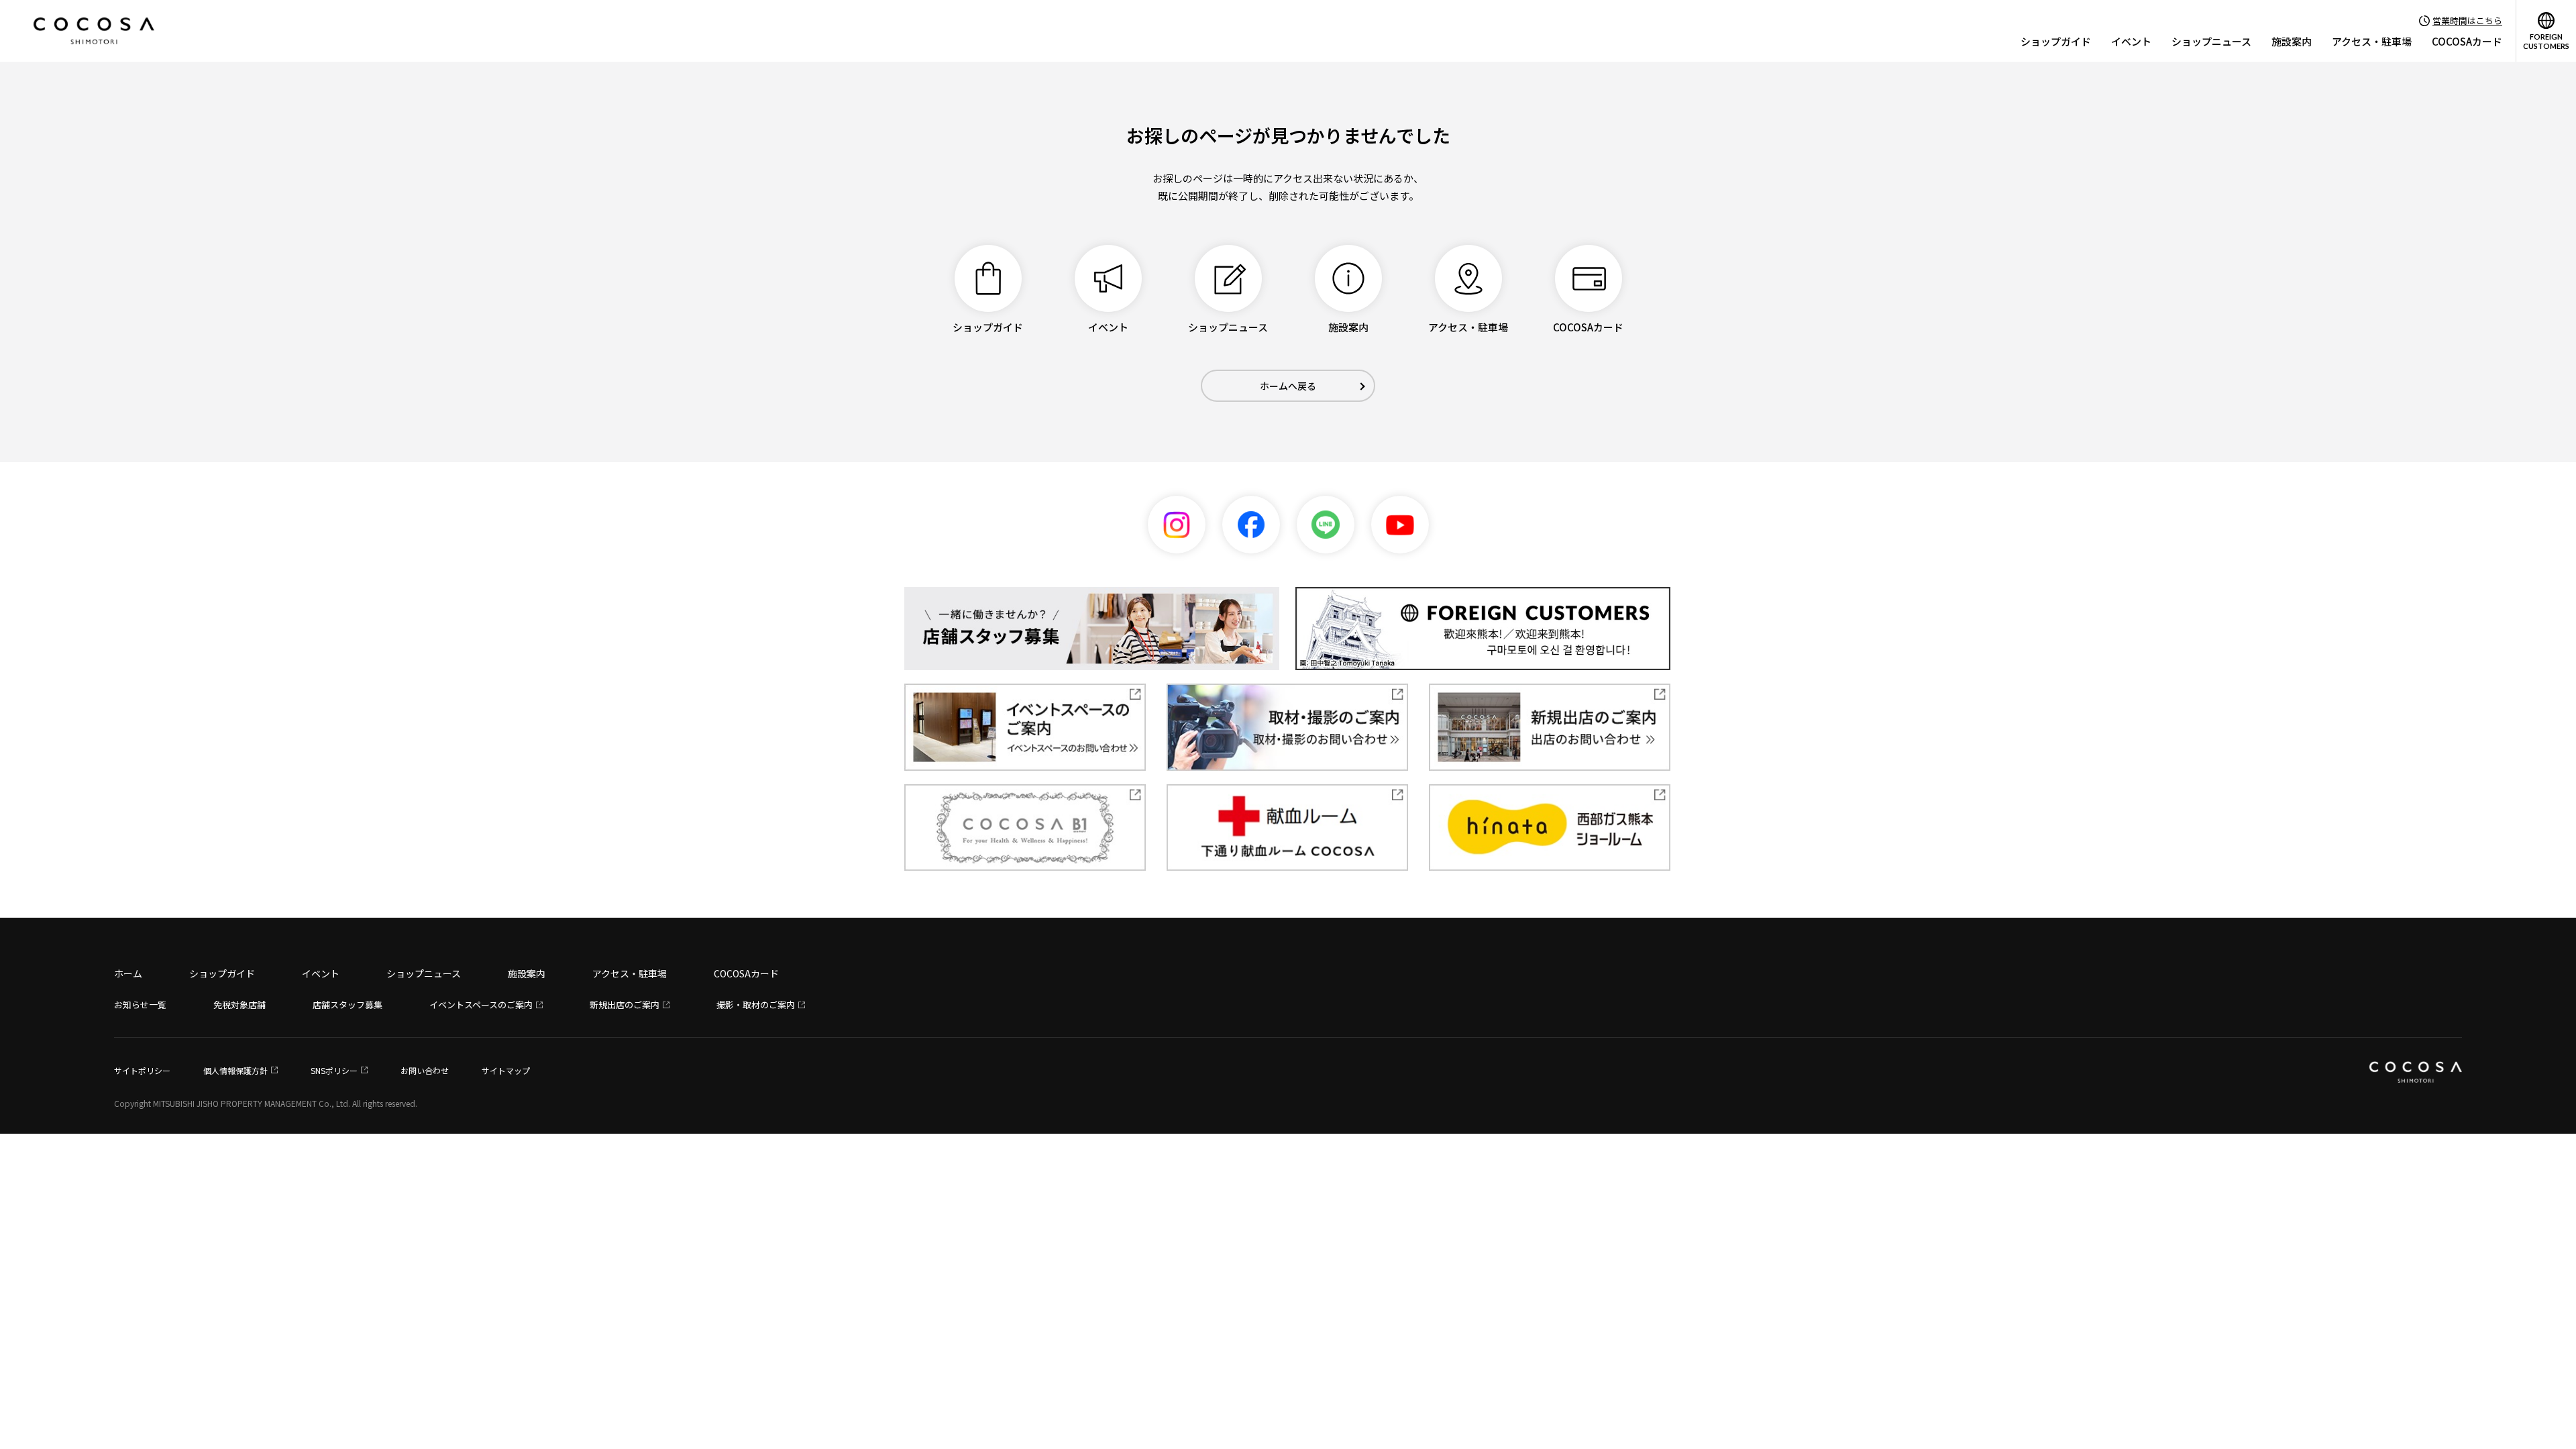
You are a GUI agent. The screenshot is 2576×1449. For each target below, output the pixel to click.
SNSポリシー (334, 1070)
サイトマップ (506, 1070)
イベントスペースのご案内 (481, 1005)
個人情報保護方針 (235, 1070)
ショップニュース (2211, 41)
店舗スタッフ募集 (347, 1005)
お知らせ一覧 (140, 1005)
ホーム (128, 973)
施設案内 (2292, 41)
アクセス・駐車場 (2372, 41)
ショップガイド (2056, 41)
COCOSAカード (2467, 41)
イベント (2131, 41)
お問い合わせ (425, 1070)
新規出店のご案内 (625, 1005)
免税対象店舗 (239, 1005)
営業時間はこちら (2467, 20)
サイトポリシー (142, 1070)
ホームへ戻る (1288, 386)
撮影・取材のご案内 (756, 1005)
